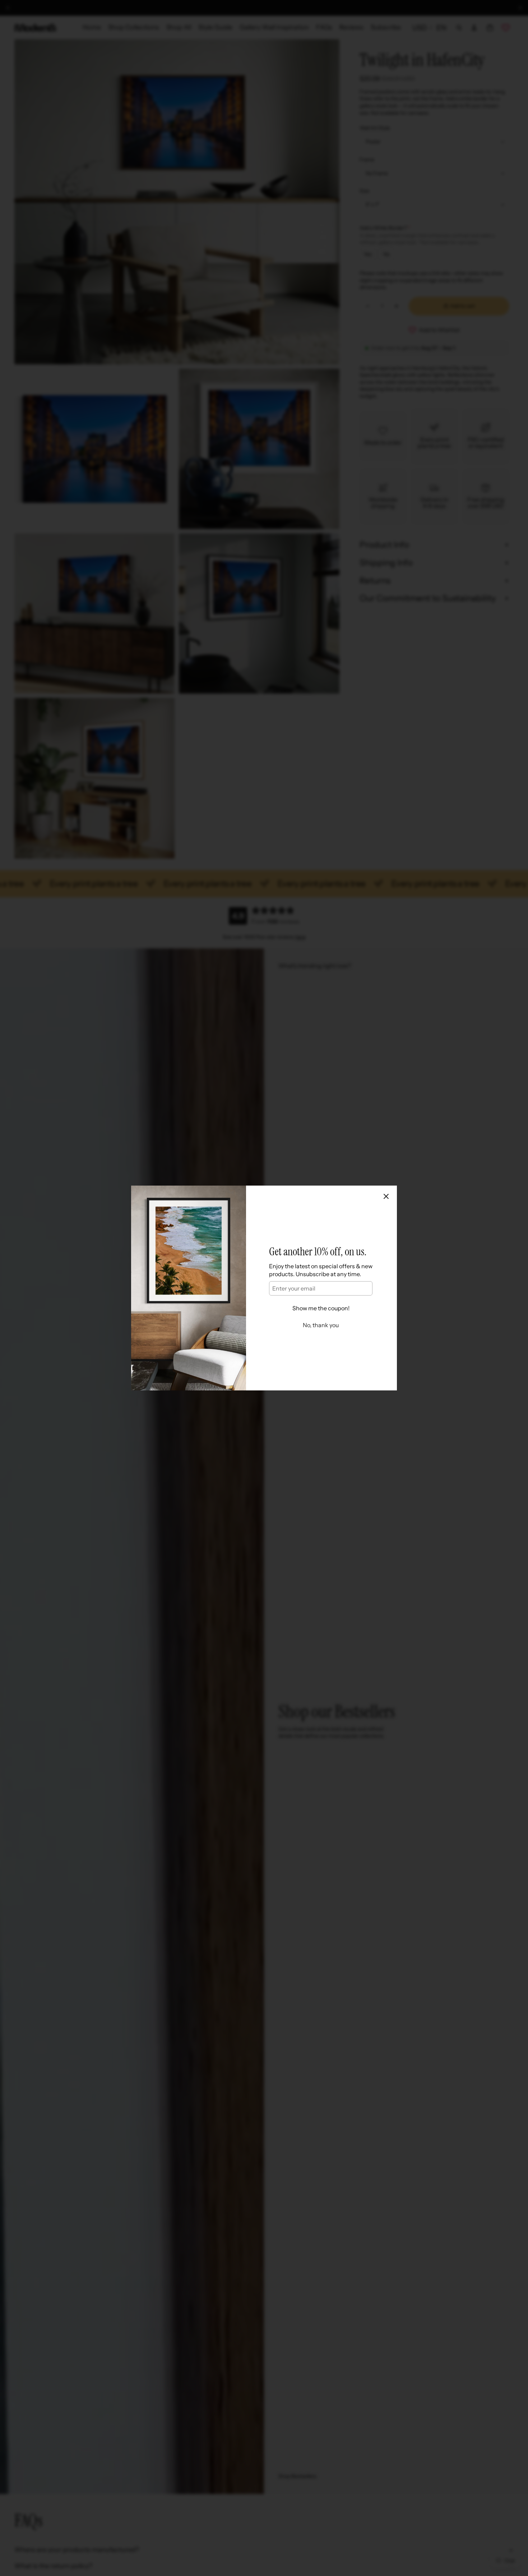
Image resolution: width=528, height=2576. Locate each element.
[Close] (386, 1196)
